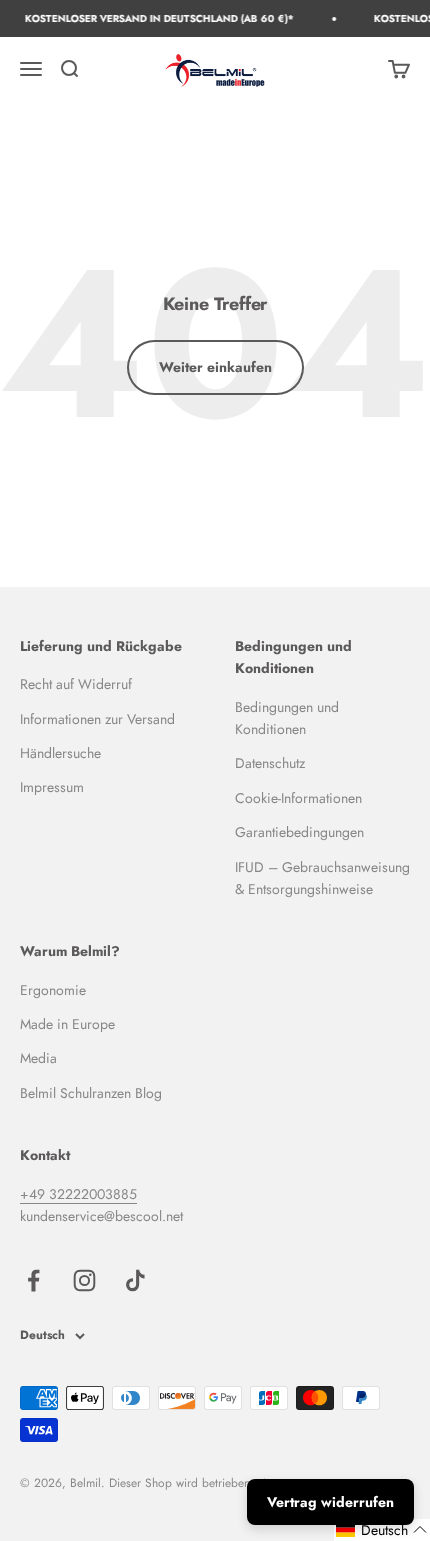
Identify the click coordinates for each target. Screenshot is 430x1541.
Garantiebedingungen (299, 832)
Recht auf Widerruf (76, 684)
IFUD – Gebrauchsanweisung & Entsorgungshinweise (322, 878)
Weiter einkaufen (215, 367)
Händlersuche (60, 753)
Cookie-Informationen (298, 798)
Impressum (52, 787)
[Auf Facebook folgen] (33, 1280)
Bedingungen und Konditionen (287, 718)
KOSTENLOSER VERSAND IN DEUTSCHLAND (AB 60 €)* (155, 18)
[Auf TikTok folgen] (135, 1280)
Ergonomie (53, 990)
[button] (382, 1530)
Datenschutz (270, 763)
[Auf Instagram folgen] (84, 1280)
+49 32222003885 (78, 1194)
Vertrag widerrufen (330, 1502)
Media (38, 1058)
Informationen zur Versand (97, 719)
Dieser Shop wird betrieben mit (189, 1483)
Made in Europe (67, 1024)
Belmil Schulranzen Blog (91, 1093)
